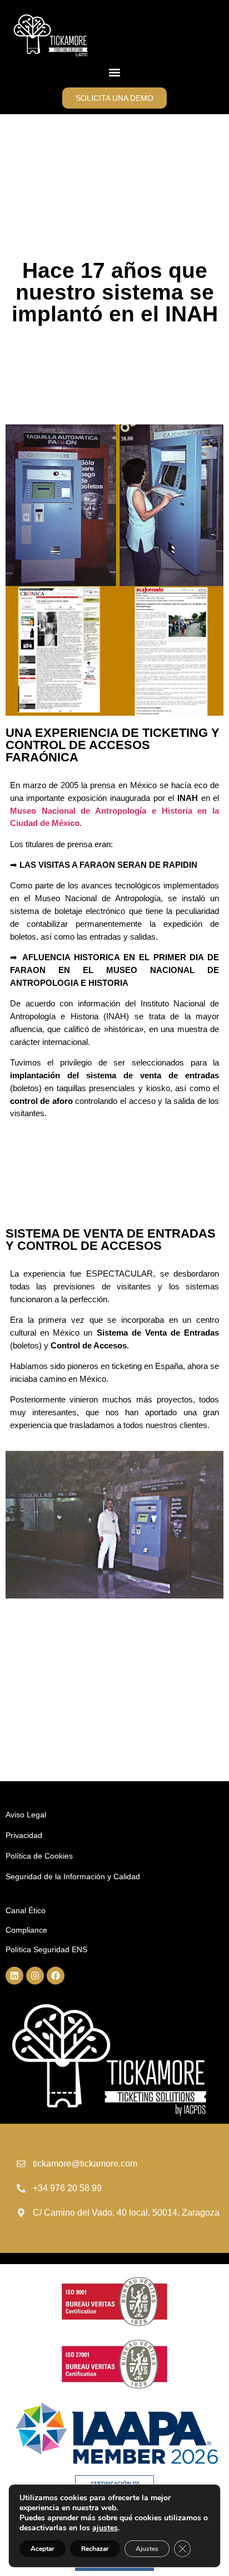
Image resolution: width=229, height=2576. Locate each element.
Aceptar (43, 2549)
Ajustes (147, 2549)
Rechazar (95, 2549)
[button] (115, 73)
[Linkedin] (14, 1976)
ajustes (105, 2528)
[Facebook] (56, 1976)
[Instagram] (35, 1976)
